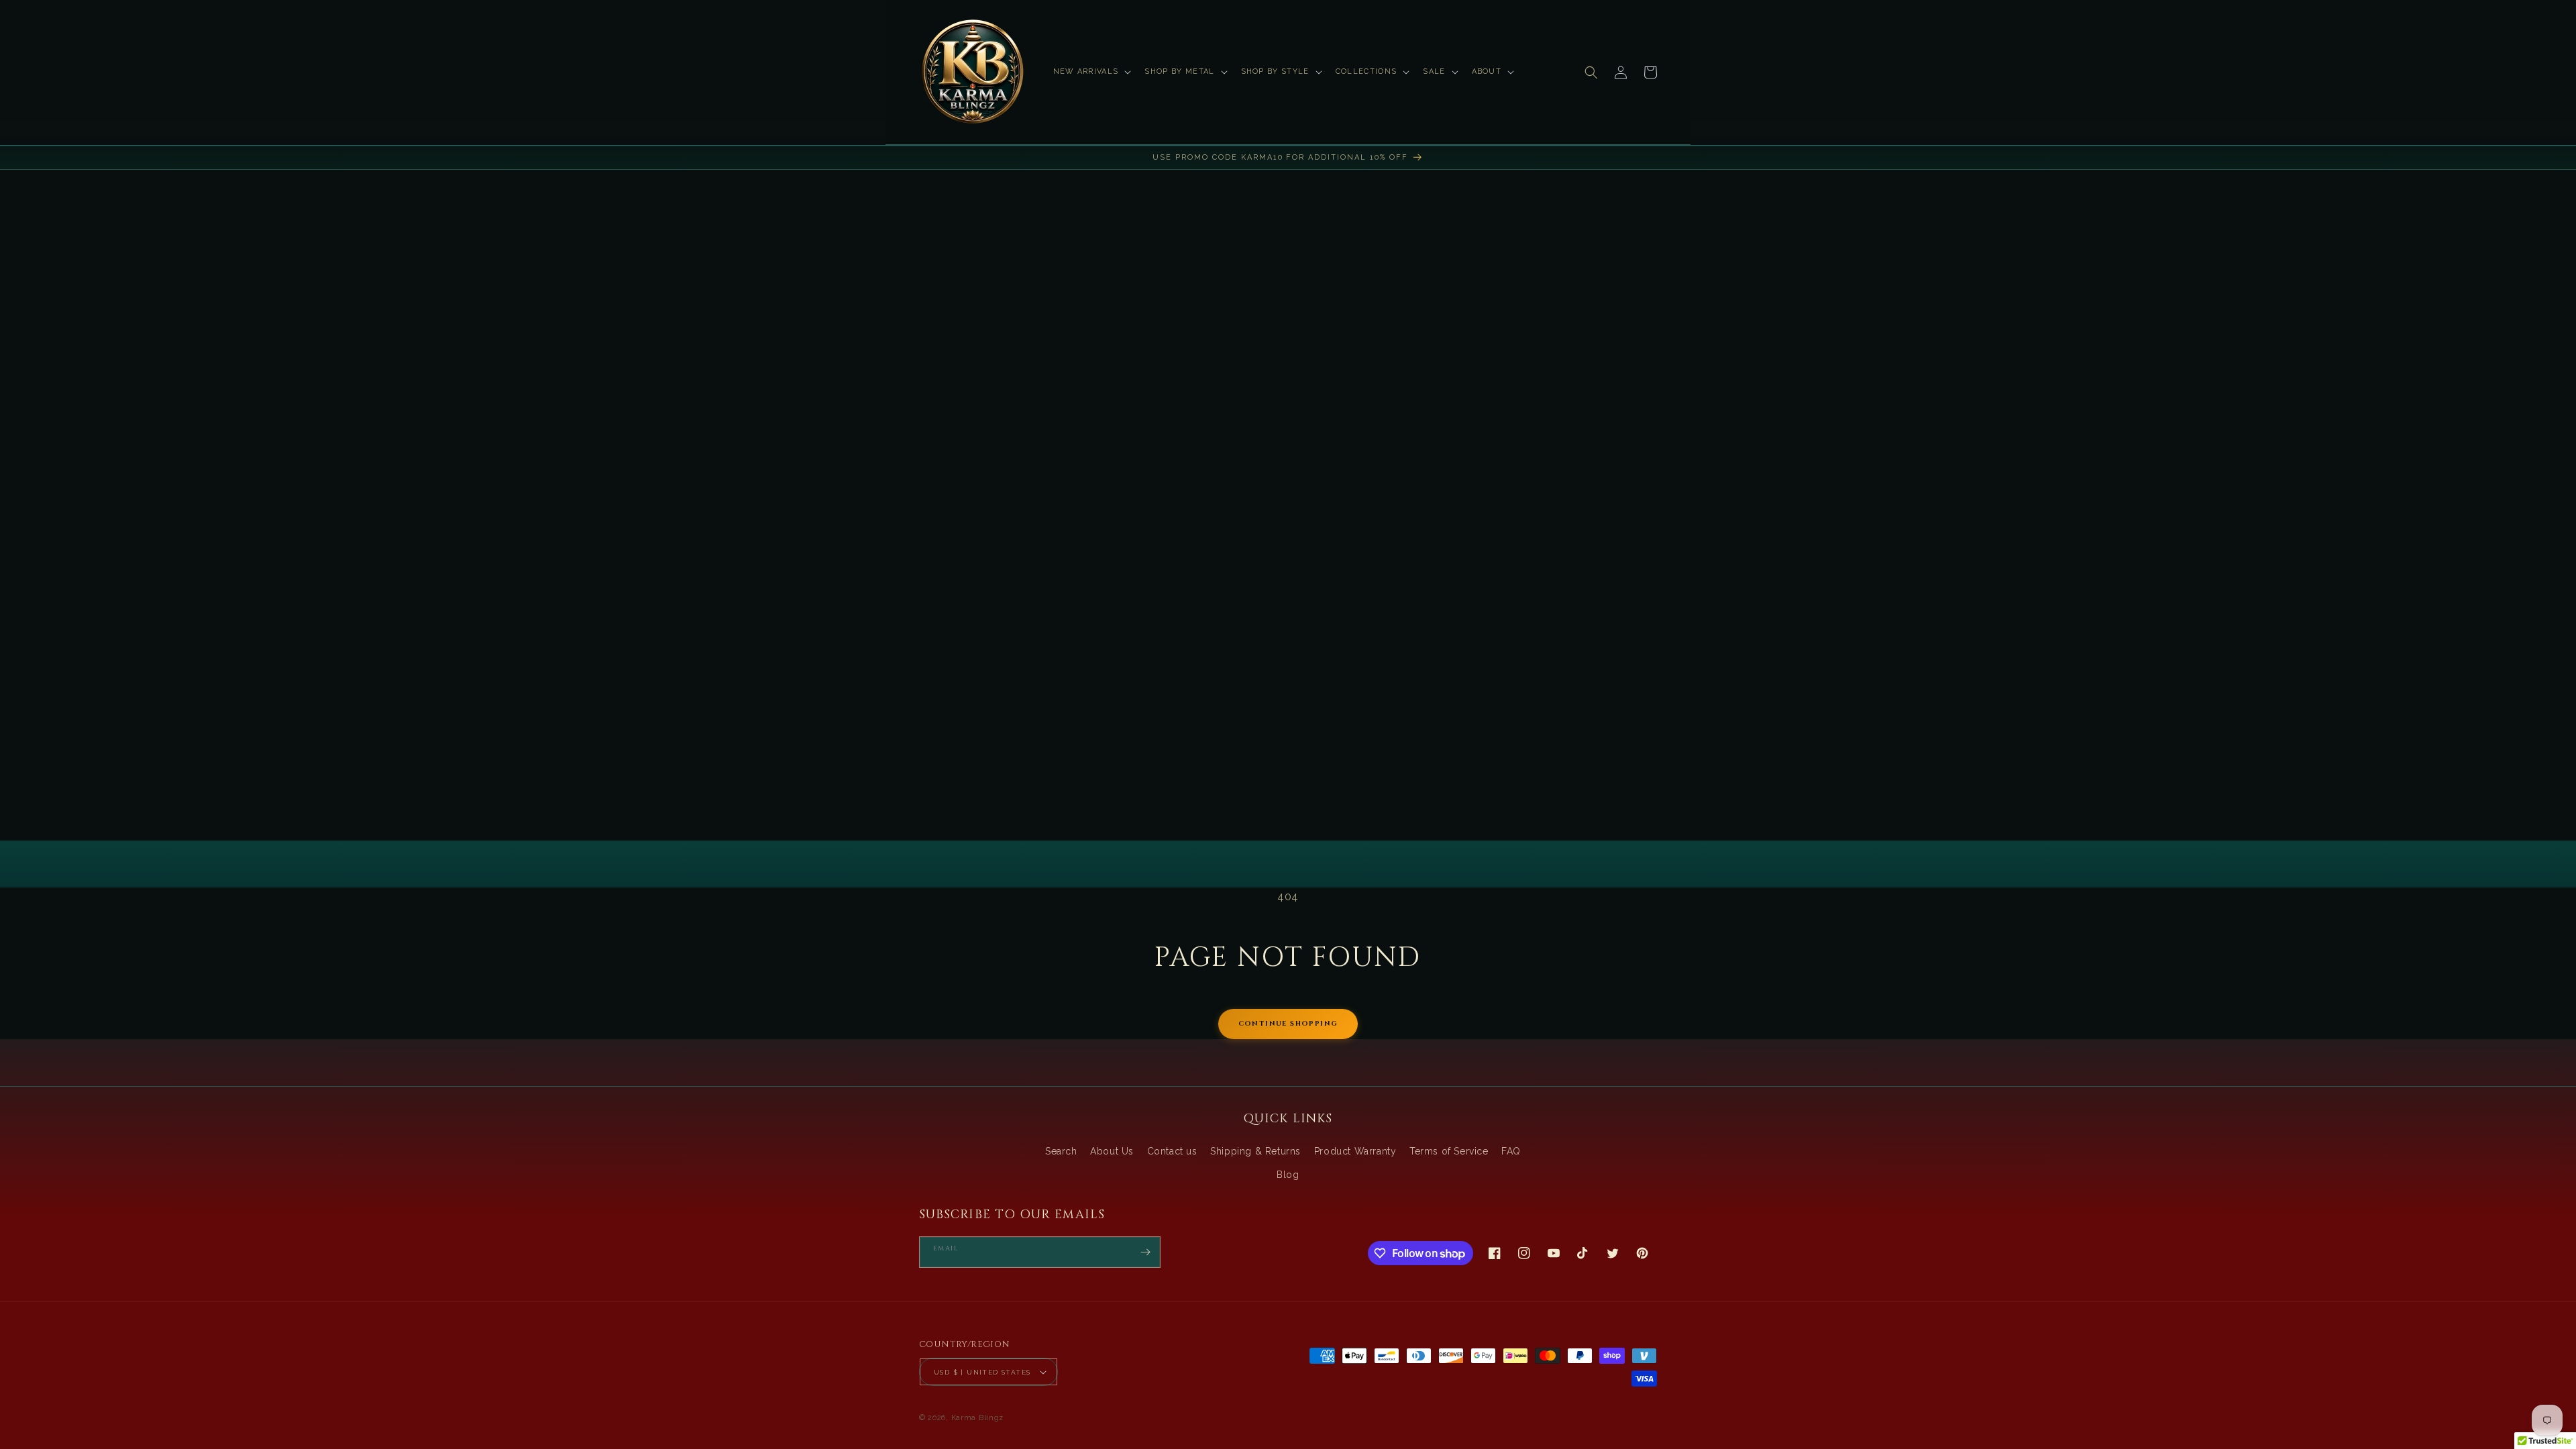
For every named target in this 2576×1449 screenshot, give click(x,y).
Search (1061, 1151)
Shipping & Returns (1255, 1151)
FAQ (1511, 1151)
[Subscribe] (1145, 1252)
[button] (1091, 72)
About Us (1112, 1151)
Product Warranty (1355, 1151)
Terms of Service (1449, 1151)
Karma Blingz (977, 1418)
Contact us (1172, 1151)
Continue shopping (1288, 1024)
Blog (1288, 1175)
